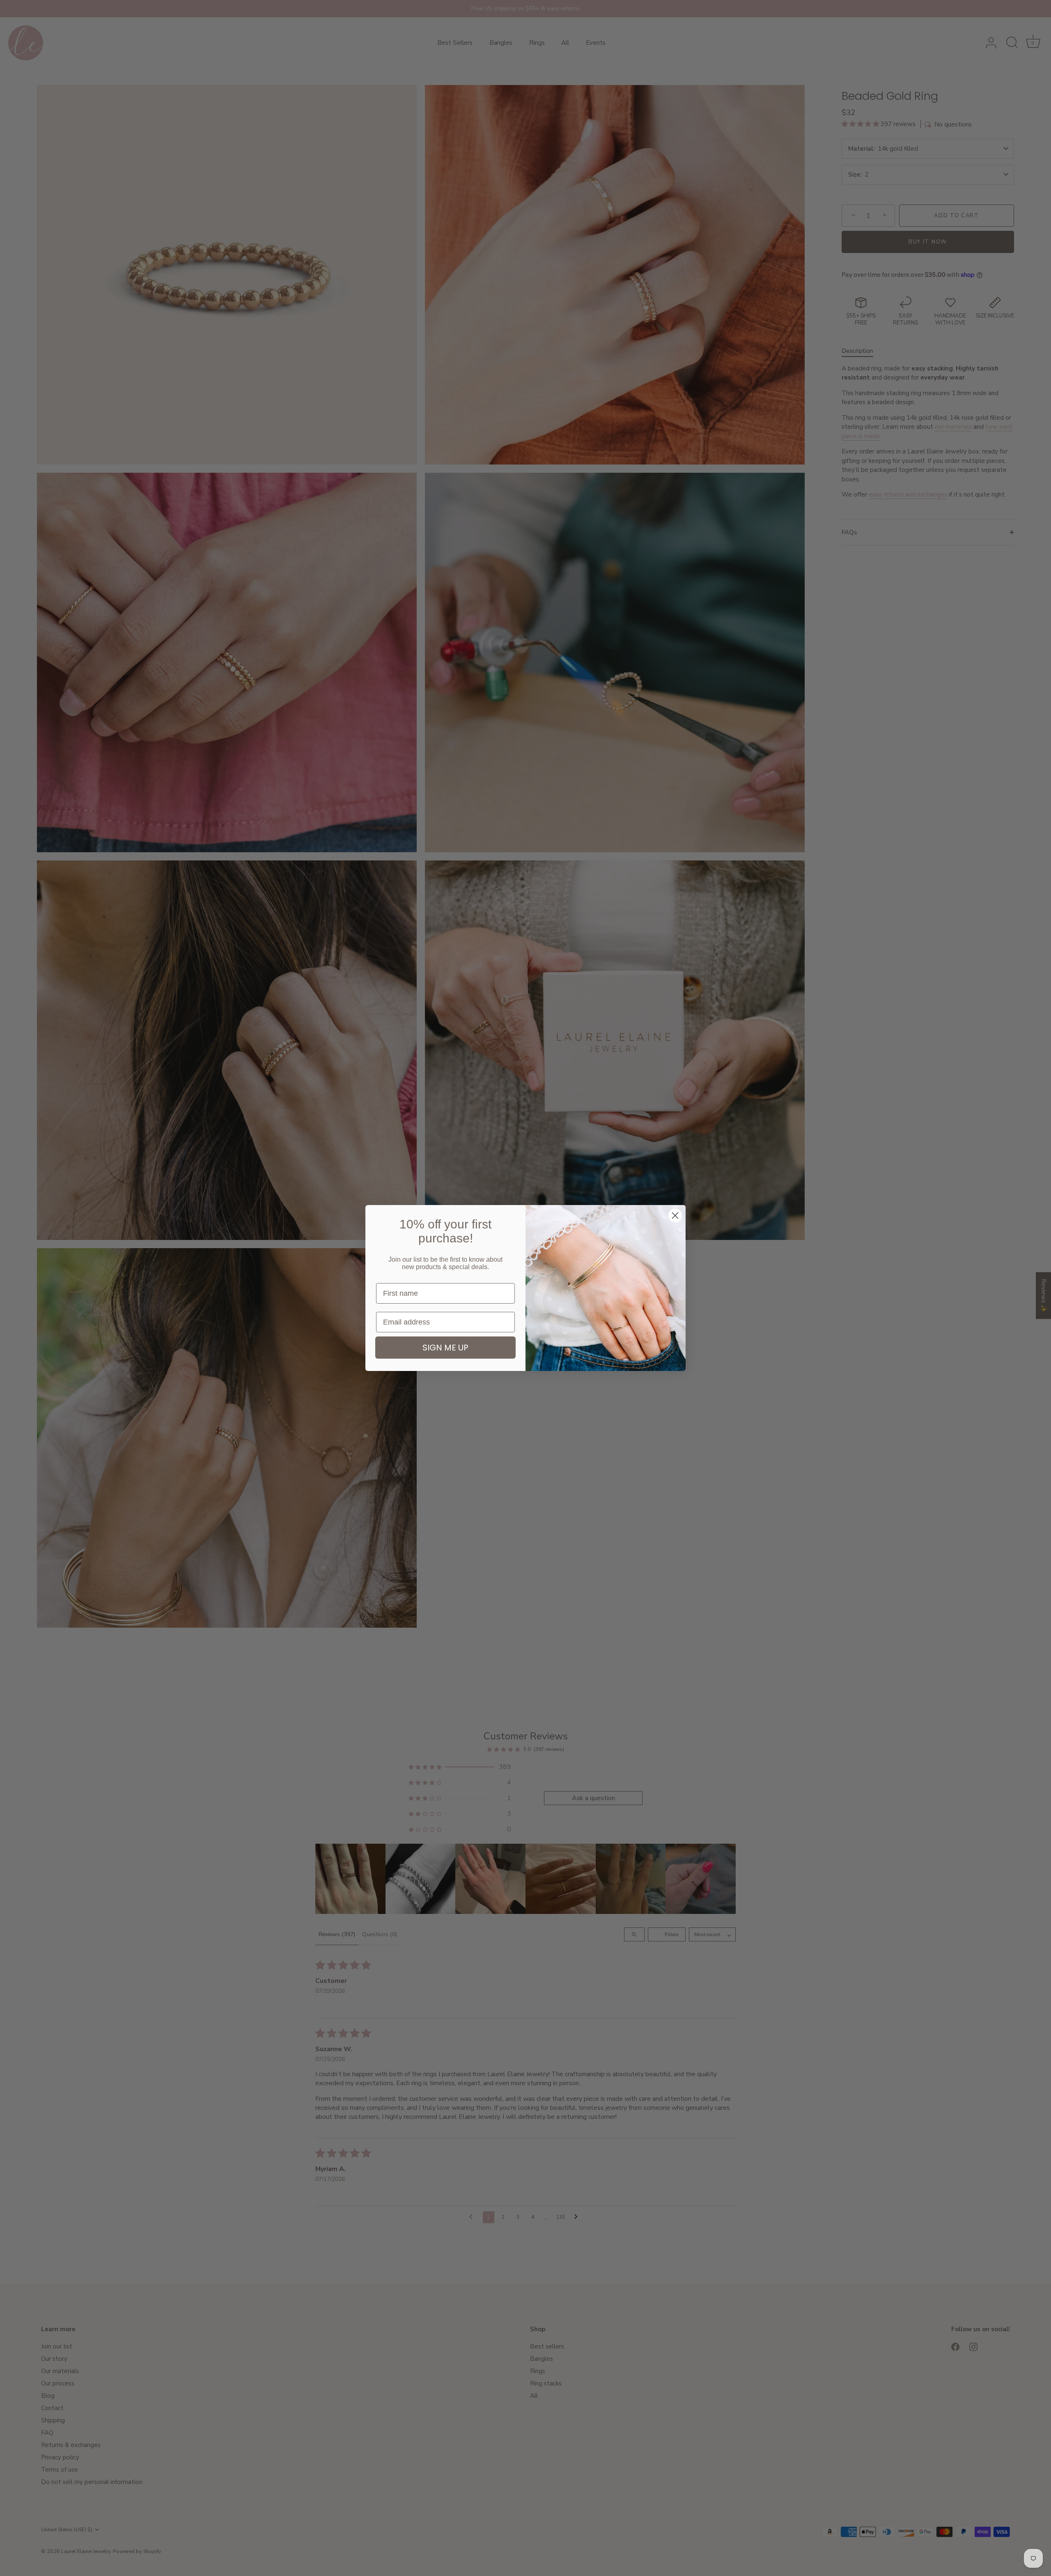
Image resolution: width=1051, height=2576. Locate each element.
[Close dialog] (675, 1216)
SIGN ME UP (445, 1348)
